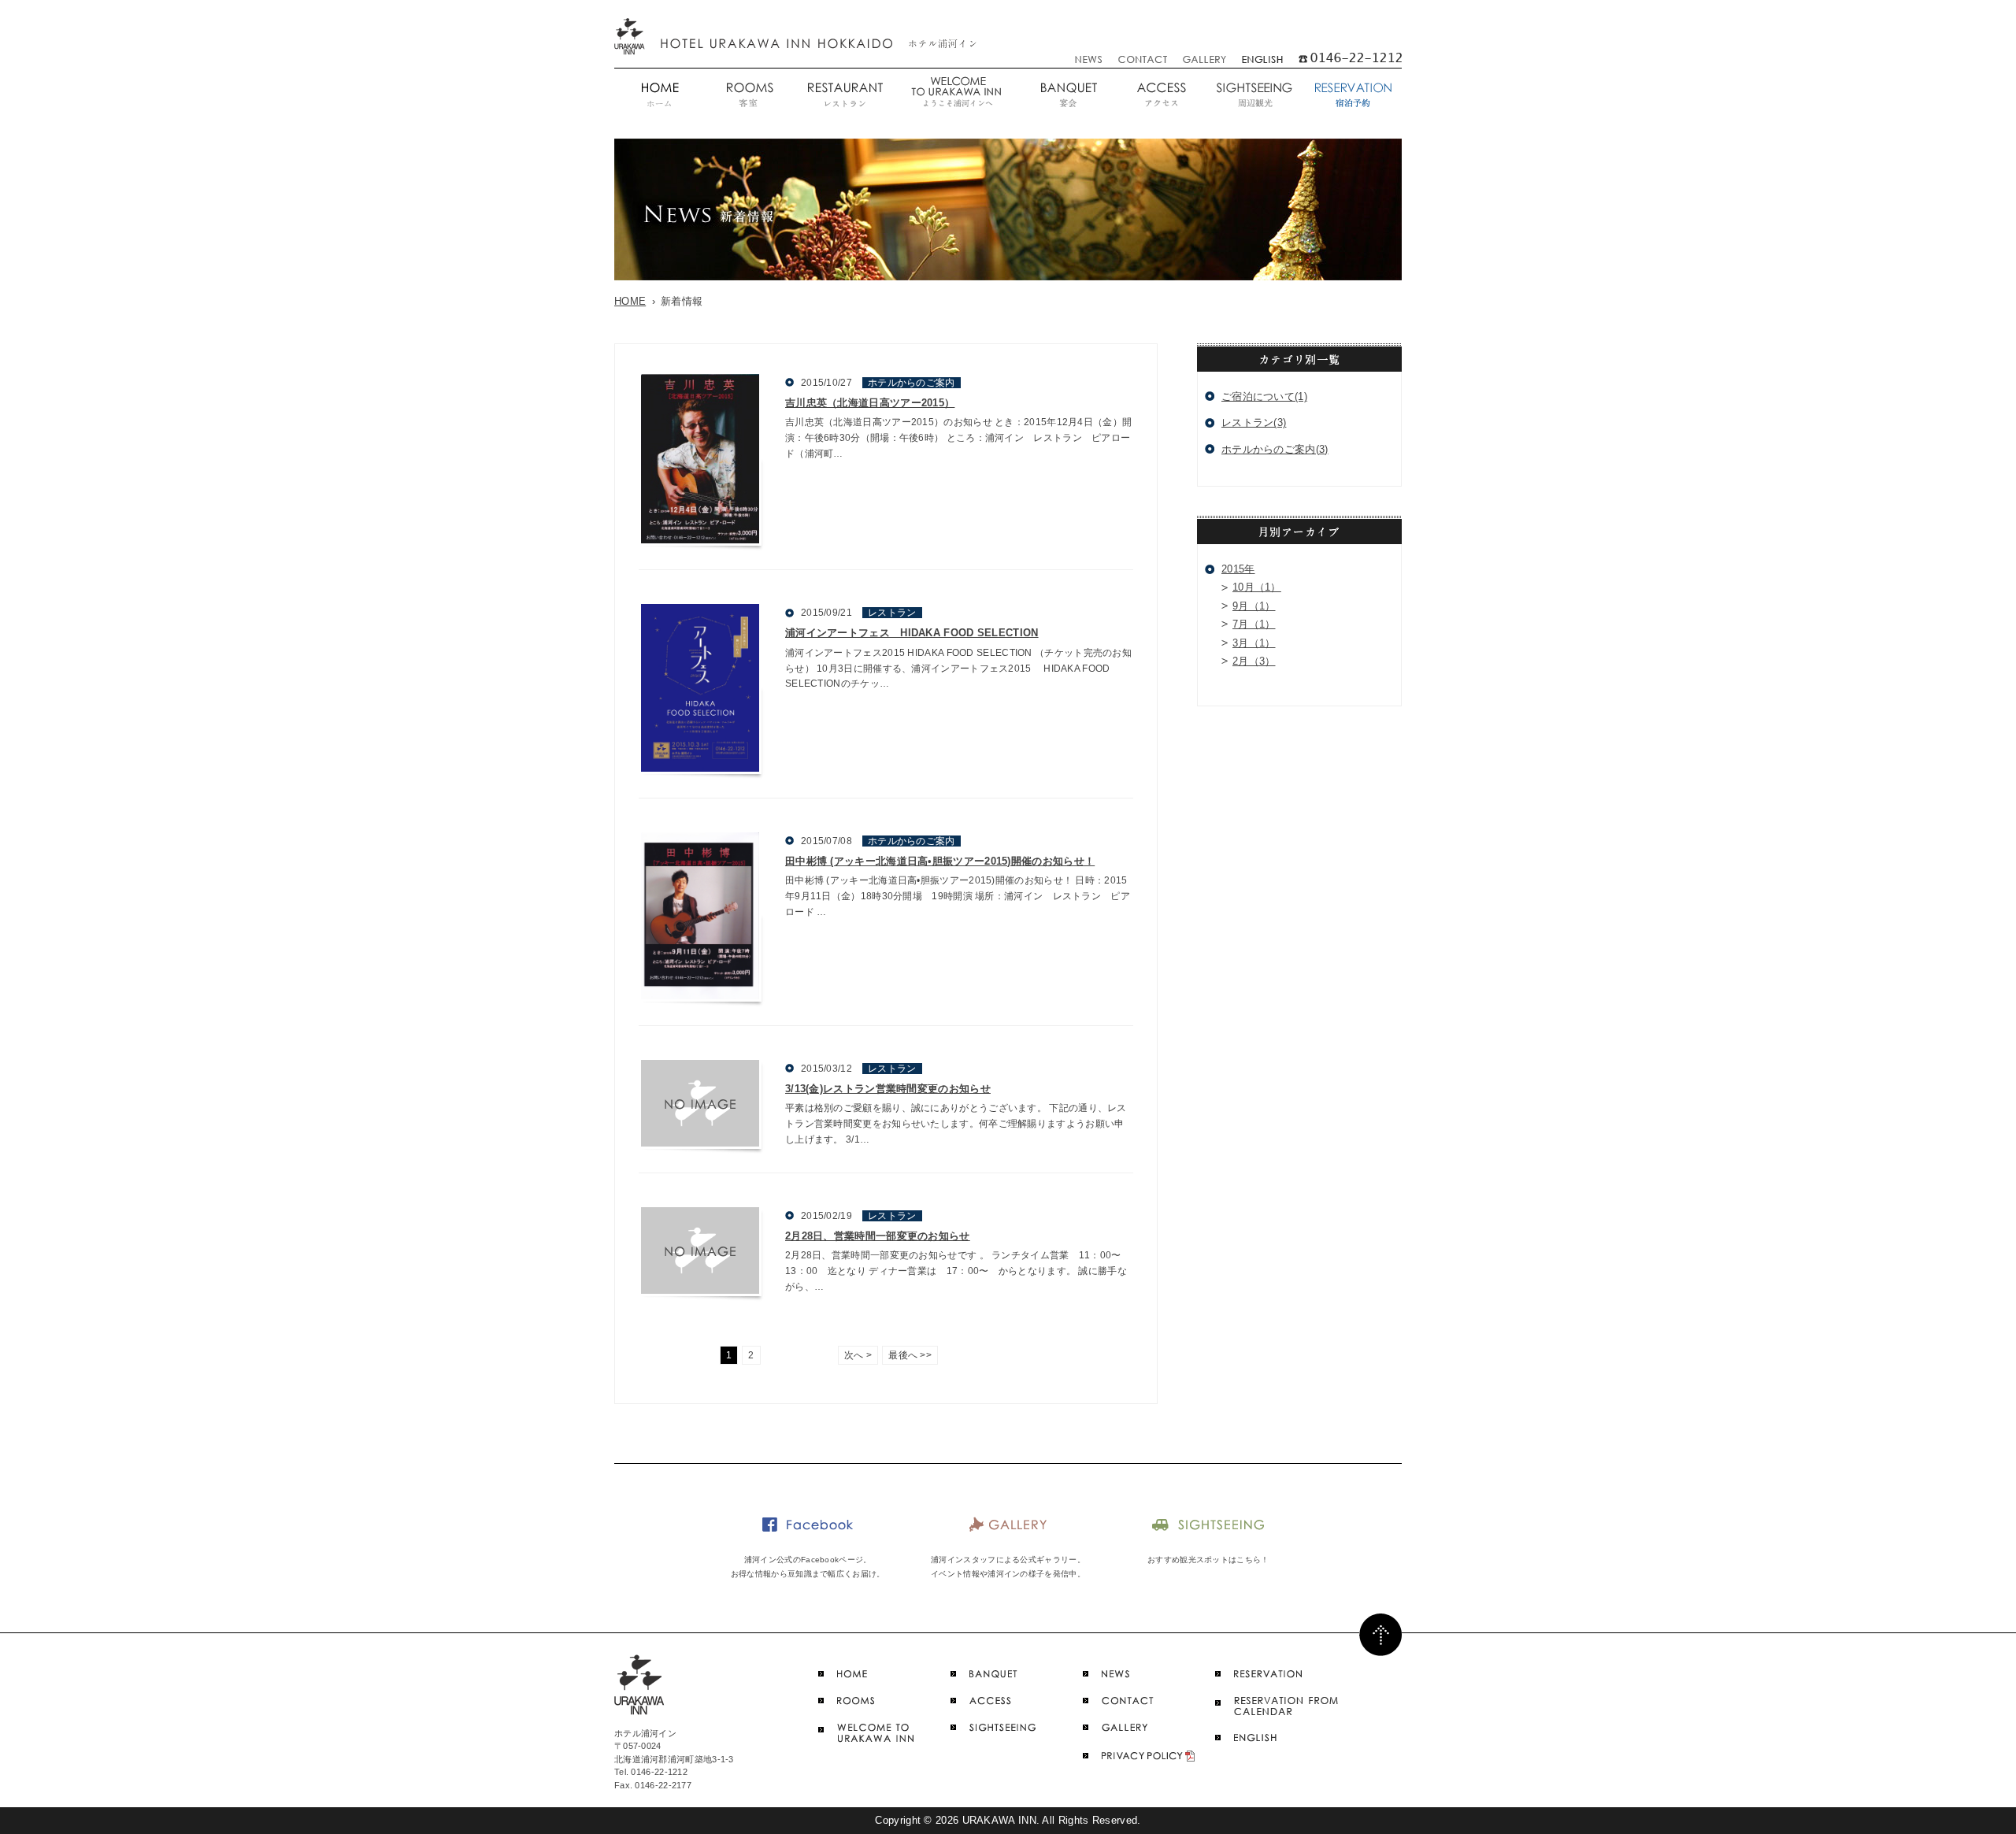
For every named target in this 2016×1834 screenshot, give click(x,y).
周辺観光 (1254, 96)
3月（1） (1254, 643)
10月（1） (1257, 587)
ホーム (659, 96)
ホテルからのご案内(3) (1275, 449)
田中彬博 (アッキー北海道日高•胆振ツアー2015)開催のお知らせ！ (940, 861)
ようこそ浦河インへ (956, 96)
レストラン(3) (1254, 422)
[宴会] (1067, 96)
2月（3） (1254, 661)
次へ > (858, 1355)
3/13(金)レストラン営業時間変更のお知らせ (888, 1089)
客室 (749, 96)
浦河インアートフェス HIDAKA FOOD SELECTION (912, 633)
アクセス (1161, 96)
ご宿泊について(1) (1264, 396)
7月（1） (1254, 624)
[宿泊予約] (1352, 96)
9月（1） (1254, 606)
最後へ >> (910, 1355)
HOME (630, 301)
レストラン (843, 96)
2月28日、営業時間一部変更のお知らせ (878, 1236)
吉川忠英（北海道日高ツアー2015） (870, 403)
